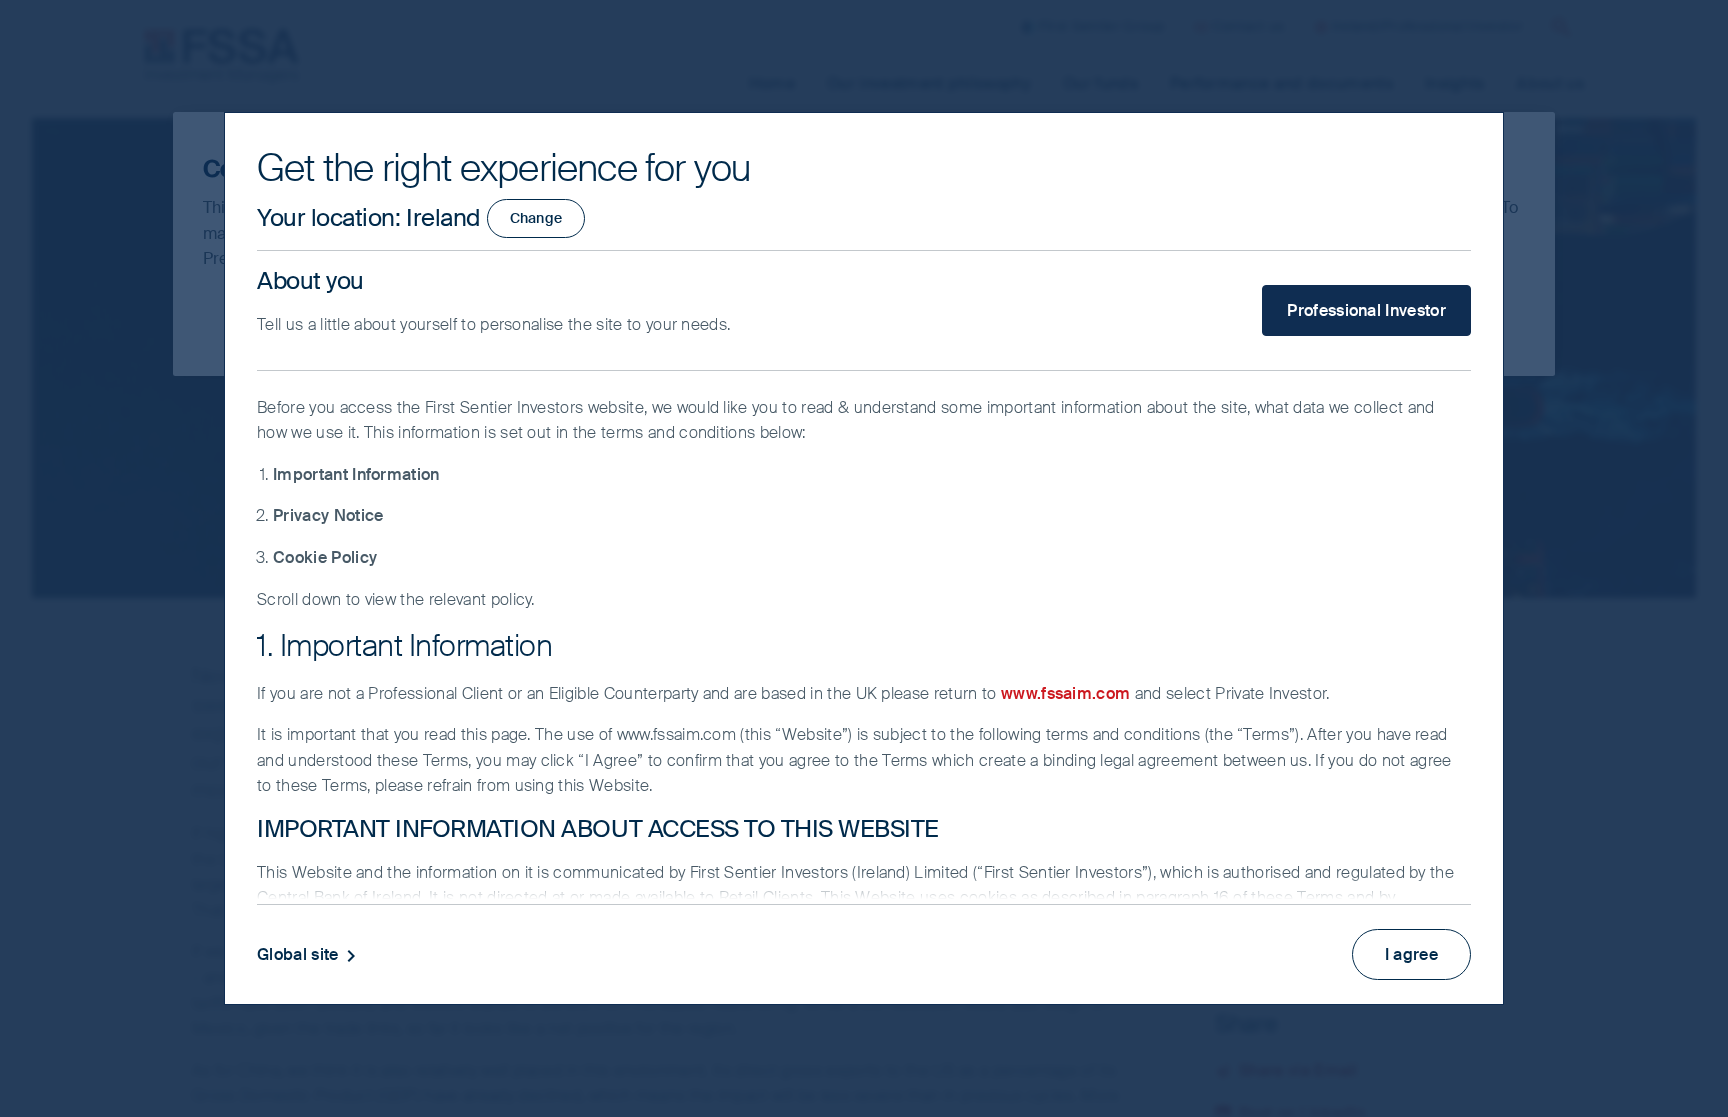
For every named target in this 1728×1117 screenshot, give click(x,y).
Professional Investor (1366, 310)
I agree (1411, 954)
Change (536, 218)
